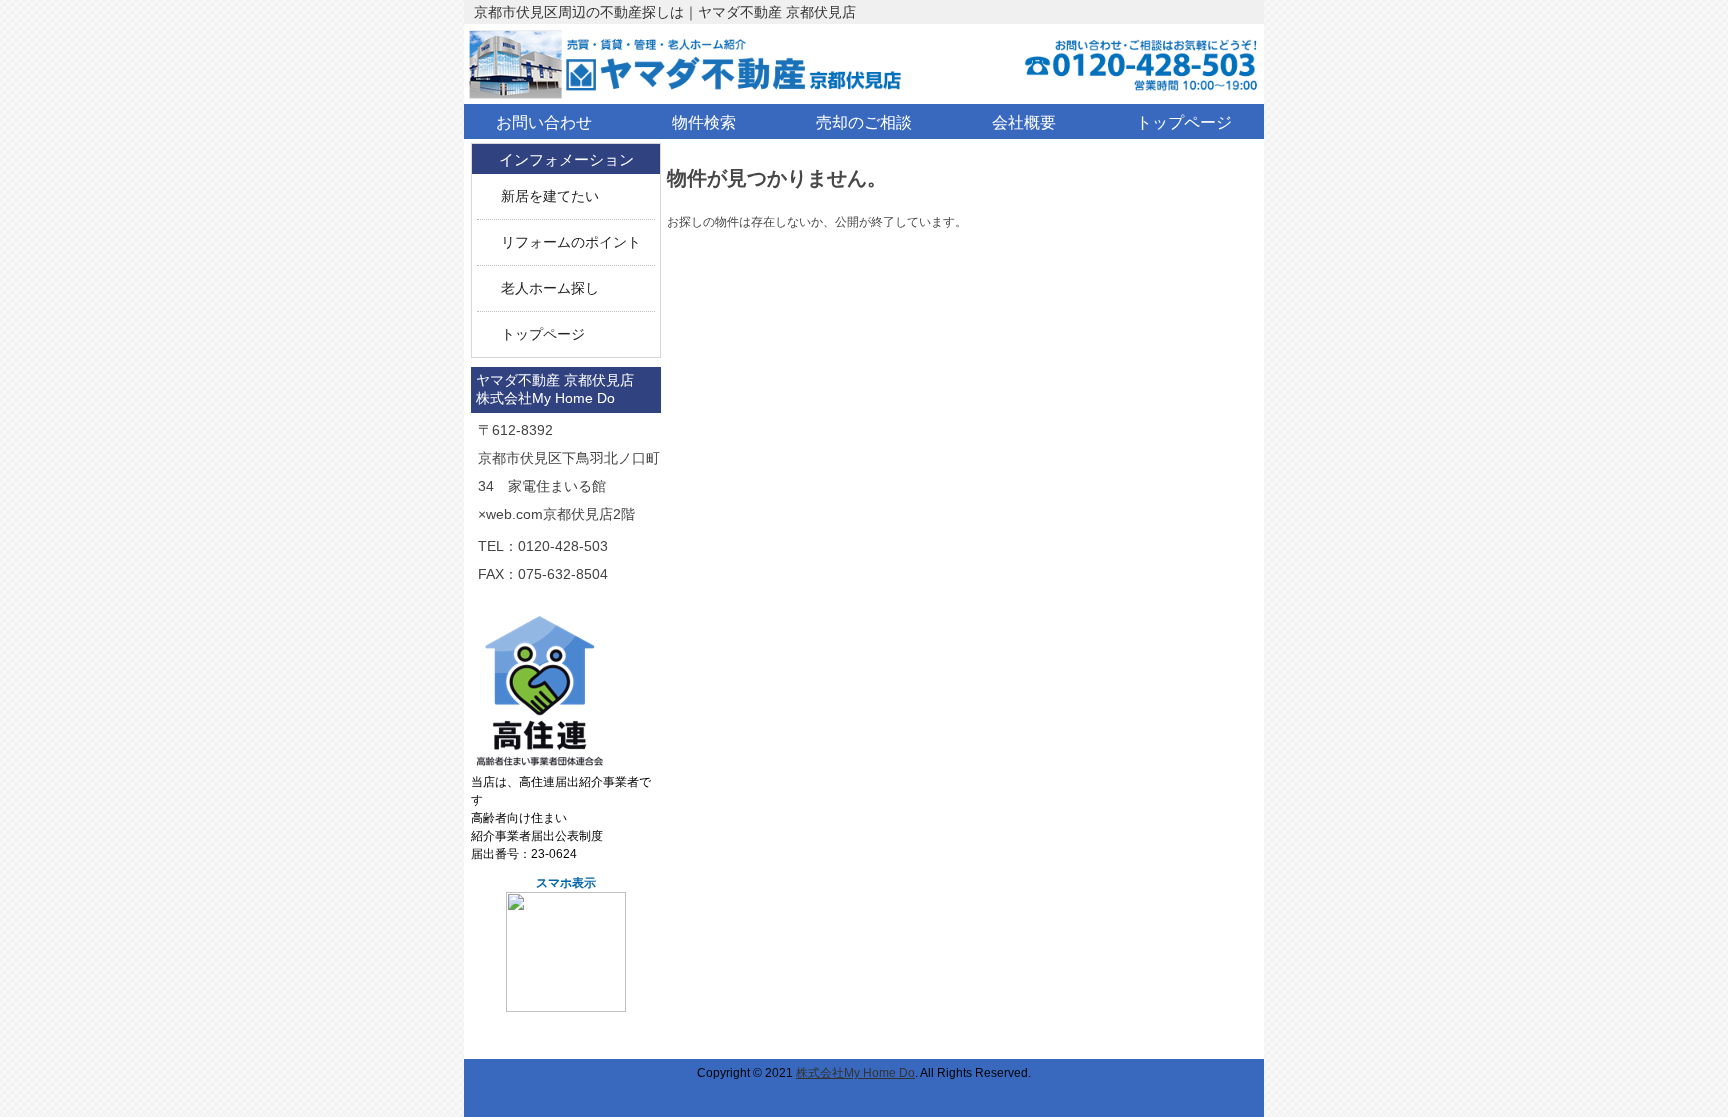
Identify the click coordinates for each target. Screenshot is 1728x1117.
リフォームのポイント (571, 242)
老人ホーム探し (550, 288)
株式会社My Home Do (855, 1073)
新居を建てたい (550, 196)
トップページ (543, 334)
